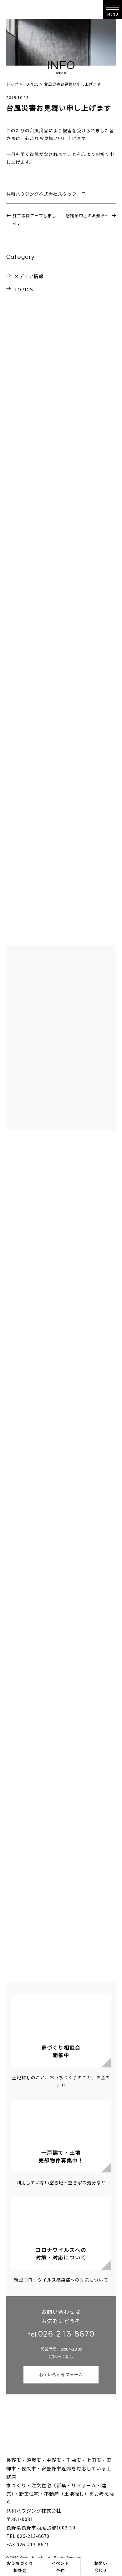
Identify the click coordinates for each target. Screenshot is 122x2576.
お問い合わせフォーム (61, 2375)
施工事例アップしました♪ (34, 219)
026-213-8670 (66, 2334)
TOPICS (24, 289)
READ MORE (61, 713)
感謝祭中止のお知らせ (88, 216)
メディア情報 (29, 276)
